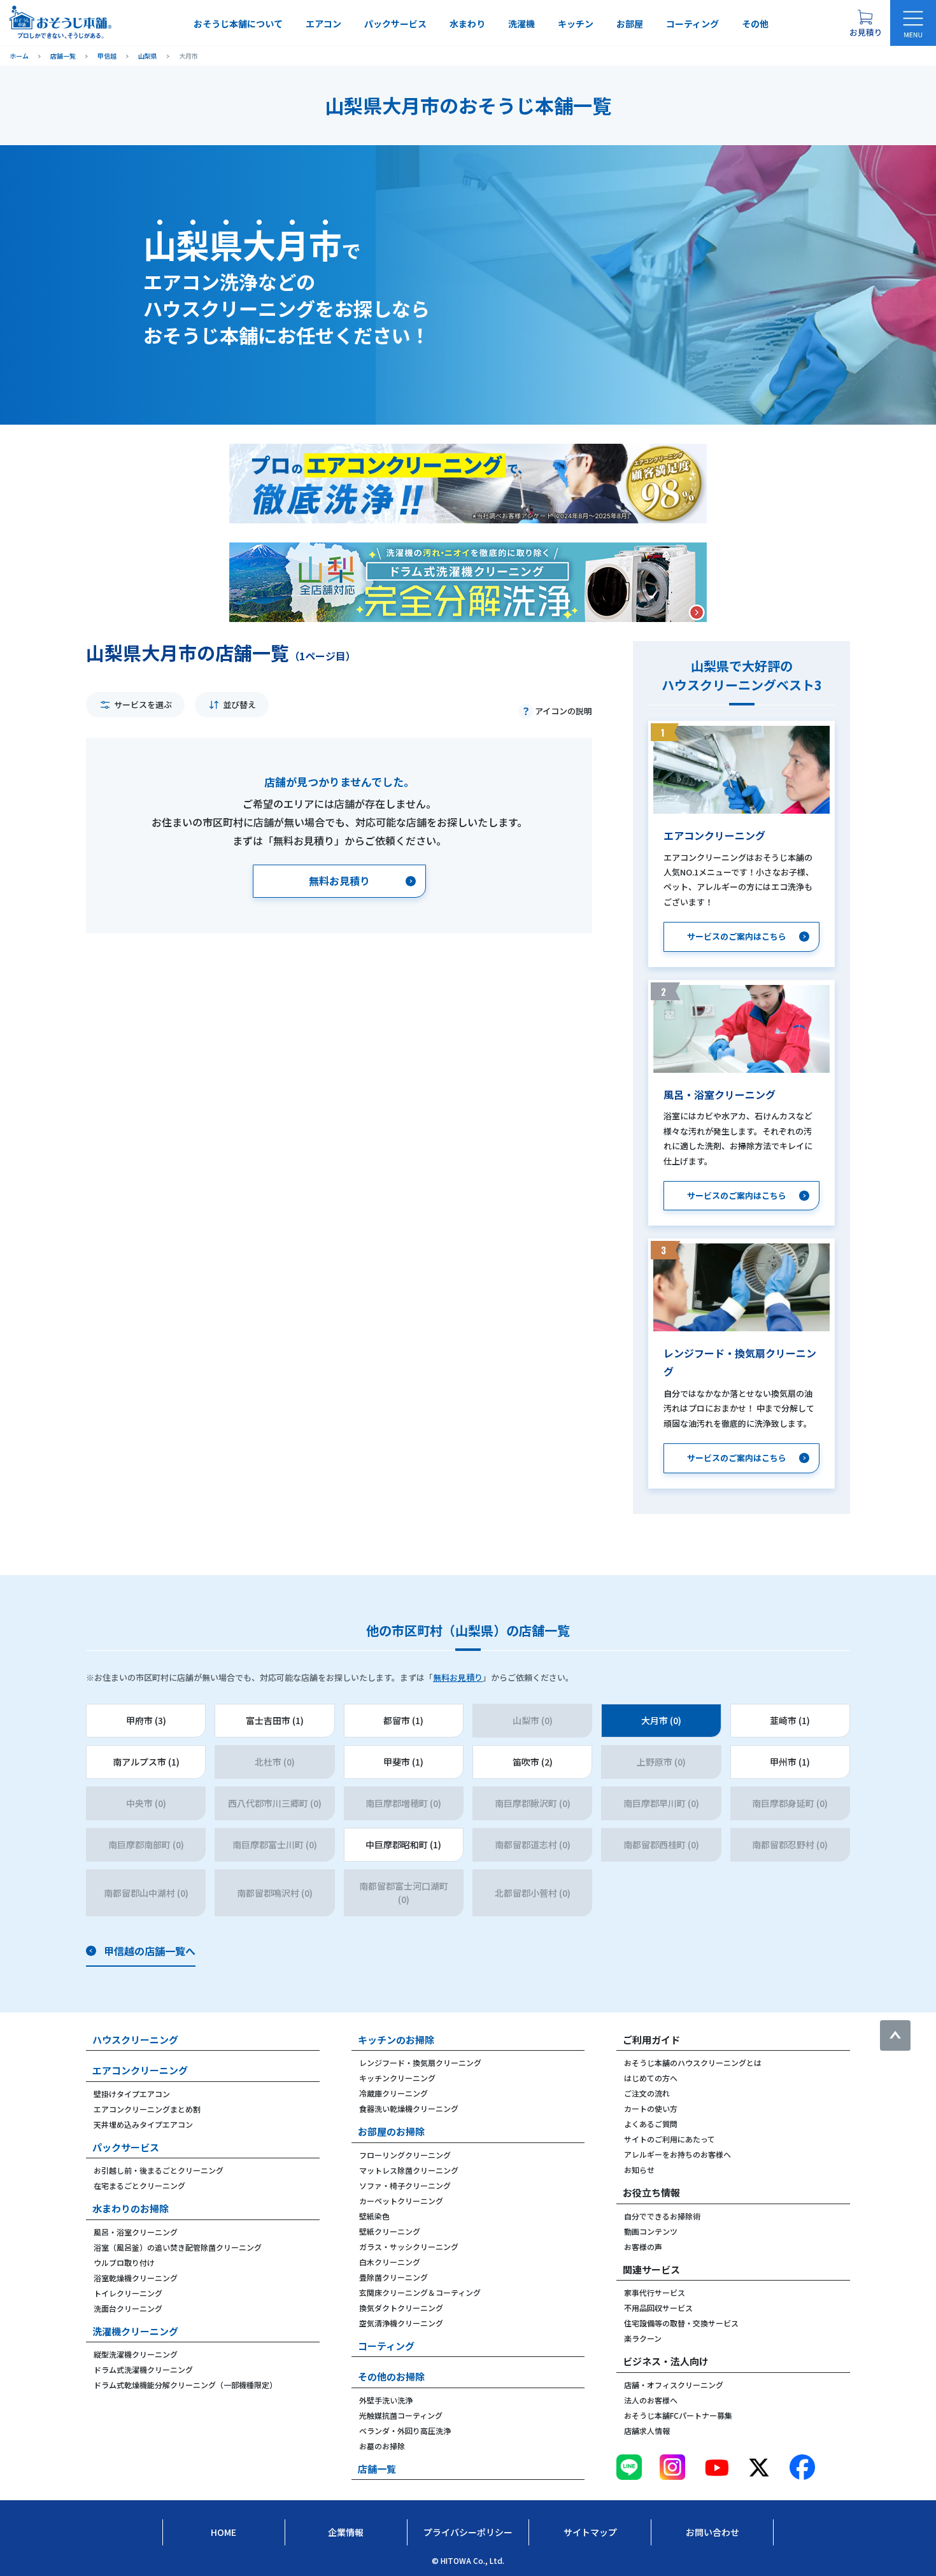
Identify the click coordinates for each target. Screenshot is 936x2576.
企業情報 (346, 2532)
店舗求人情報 (647, 2431)
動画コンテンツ (651, 2231)
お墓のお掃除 (382, 2446)
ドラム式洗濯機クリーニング (143, 2369)
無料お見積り (458, 1677)
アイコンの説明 (564, 711)
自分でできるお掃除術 (662, 2216)
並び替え (239, 704)
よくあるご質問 (651, 2124)
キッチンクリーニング (397, 2078)
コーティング (692, 24)
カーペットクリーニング (401, 2201)
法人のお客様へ (651, 2400)
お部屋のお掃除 (391, 2131)
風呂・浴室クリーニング (136, 2232)
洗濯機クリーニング (135, 2331)
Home (223, 2532)
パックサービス (395, 24)
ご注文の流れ (647, 2093)
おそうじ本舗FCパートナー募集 (678, 2415)
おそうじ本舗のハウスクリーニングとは (693, 2063)
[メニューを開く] (913, 23)
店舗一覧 (377, 2469)
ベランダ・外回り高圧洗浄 (405, 2431)
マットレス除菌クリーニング (409, 2170)
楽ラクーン (643, 2338)
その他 (755, 24)
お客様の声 (643, 2247)
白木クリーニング (390, 2262)
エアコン (323, 24)
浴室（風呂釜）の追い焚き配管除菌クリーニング (178, 2247)
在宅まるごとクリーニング (139, 2185)
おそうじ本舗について (238, 24)
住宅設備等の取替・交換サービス (681, 2323)
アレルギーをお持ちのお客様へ (677, 2154)
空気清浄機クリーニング (401, 2323)
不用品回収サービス (658, 2308)
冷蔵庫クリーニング (394, 2093)
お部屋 (630, 24)
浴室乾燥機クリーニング (136, 2278)
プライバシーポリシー (468, 2532)
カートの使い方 (651, 2108)
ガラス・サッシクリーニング (409, 2247)
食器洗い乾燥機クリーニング (409, 2108)
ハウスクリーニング (135, 2040)
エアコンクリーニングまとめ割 (147, 2109)
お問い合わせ (713, 2532)
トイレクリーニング (128, 2293)
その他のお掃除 (391, 2376)
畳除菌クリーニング (394, 2277)
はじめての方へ (651, 2078)
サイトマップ (590, 2532)
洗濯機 (521, 24)
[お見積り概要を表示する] (865, 23)
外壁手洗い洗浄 (386, 2400)
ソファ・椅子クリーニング (405, 2185)
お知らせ (639, 2169)
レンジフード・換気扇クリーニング (420, 2063)
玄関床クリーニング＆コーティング (420, 2292)
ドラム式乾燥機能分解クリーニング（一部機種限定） (185, 2385)
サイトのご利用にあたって (670, 2139)
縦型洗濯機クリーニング (136, 2354)
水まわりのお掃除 (131, 2208)
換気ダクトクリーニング (401, 2308)
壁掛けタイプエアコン (132, 2094)
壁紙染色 (374, 2216)
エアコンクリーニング (140, 2070)
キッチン (576, 24)
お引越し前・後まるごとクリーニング (159, 2170)
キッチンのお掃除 (396, 2040)
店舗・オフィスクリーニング (674, 2385)
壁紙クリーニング (390, 2231)
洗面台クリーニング (128, 2308)
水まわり (467, 24)
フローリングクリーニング (405, 2155)
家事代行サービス (655, 2292)
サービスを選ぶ (143, 704)
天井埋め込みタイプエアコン (143, 2124)
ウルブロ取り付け (124, 2262)
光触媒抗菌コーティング (401, 2415)
